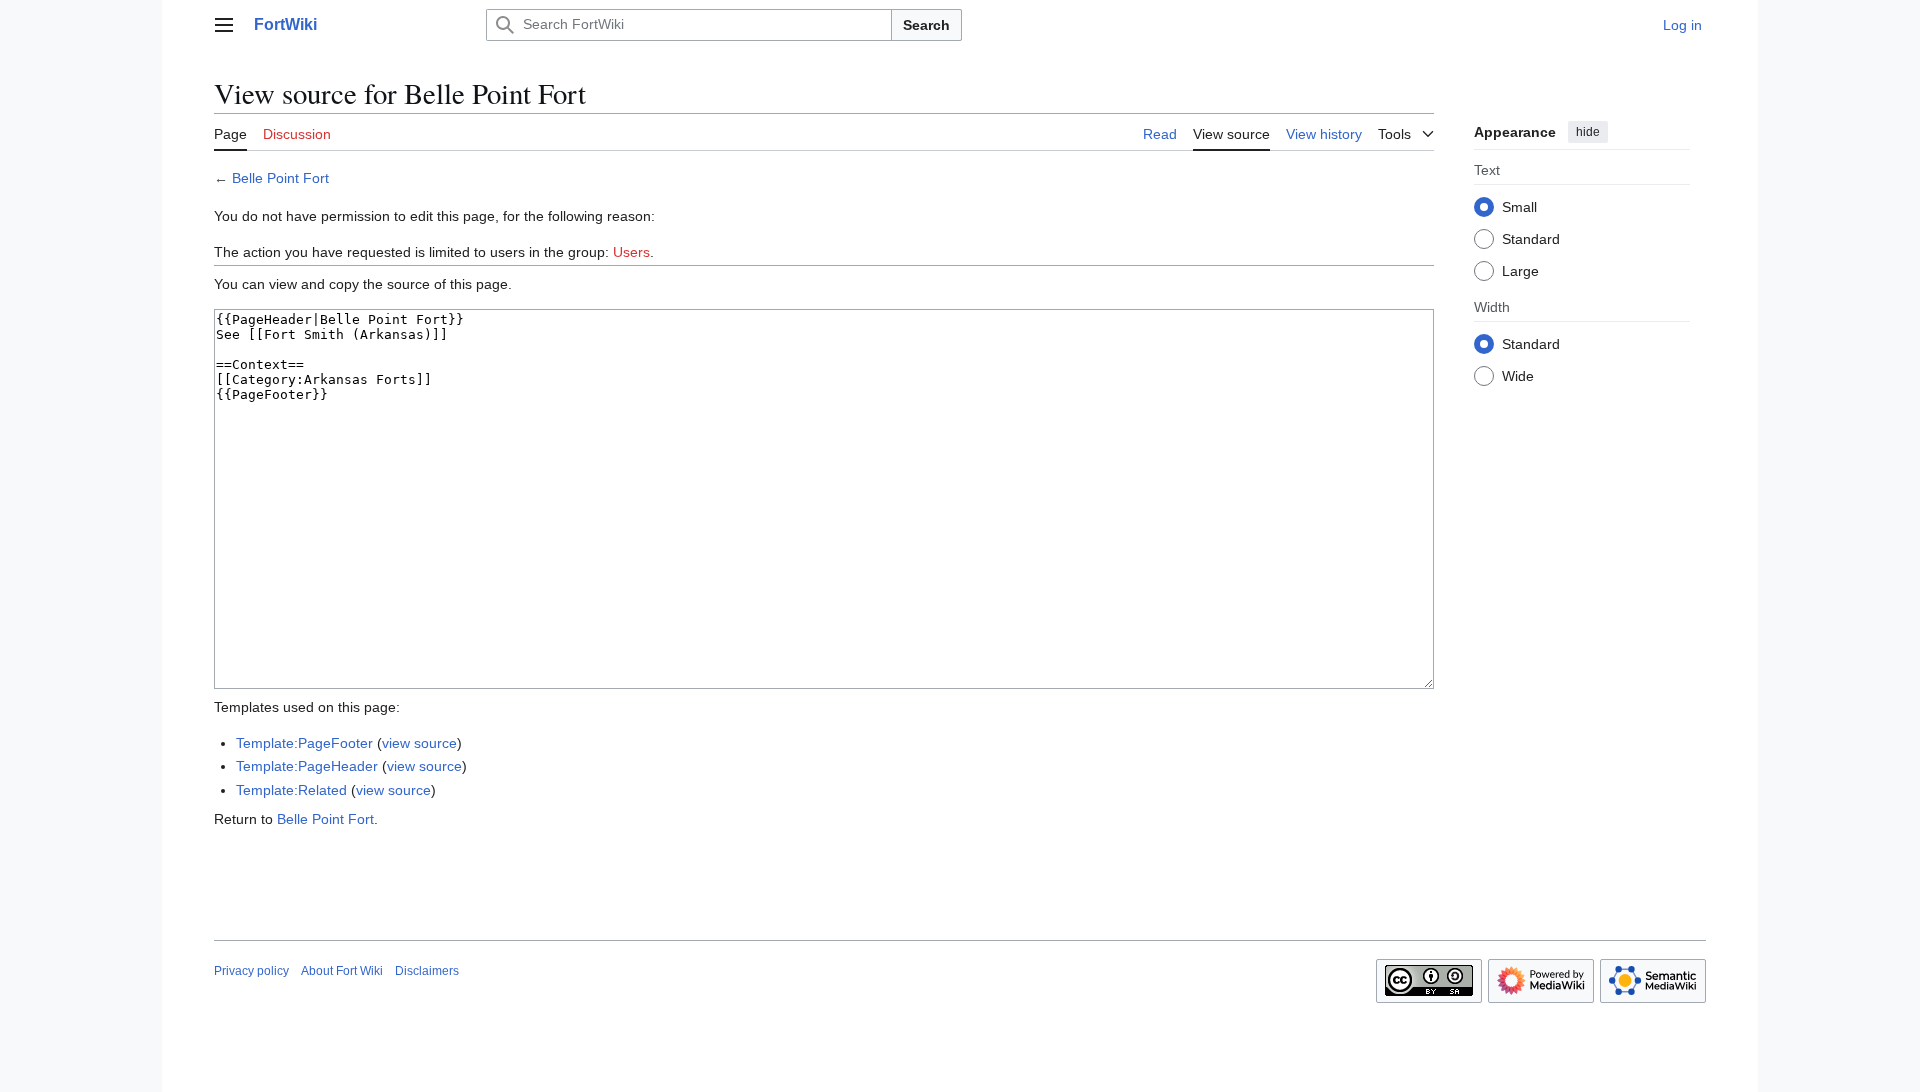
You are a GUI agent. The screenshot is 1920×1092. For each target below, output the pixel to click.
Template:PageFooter (304, 743)
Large (1520, 271)
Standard (1531, 239)
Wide (1518, 376)
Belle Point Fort (280, 178)
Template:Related (291, 790)
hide (1588, 132)
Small (1519, 207)
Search (926, 25)
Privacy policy (251, 971)
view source (419, 743)
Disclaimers (427, 971)
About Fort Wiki (342, 971)
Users (631, 252)
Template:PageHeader (307, 766)
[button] (224, 25)
